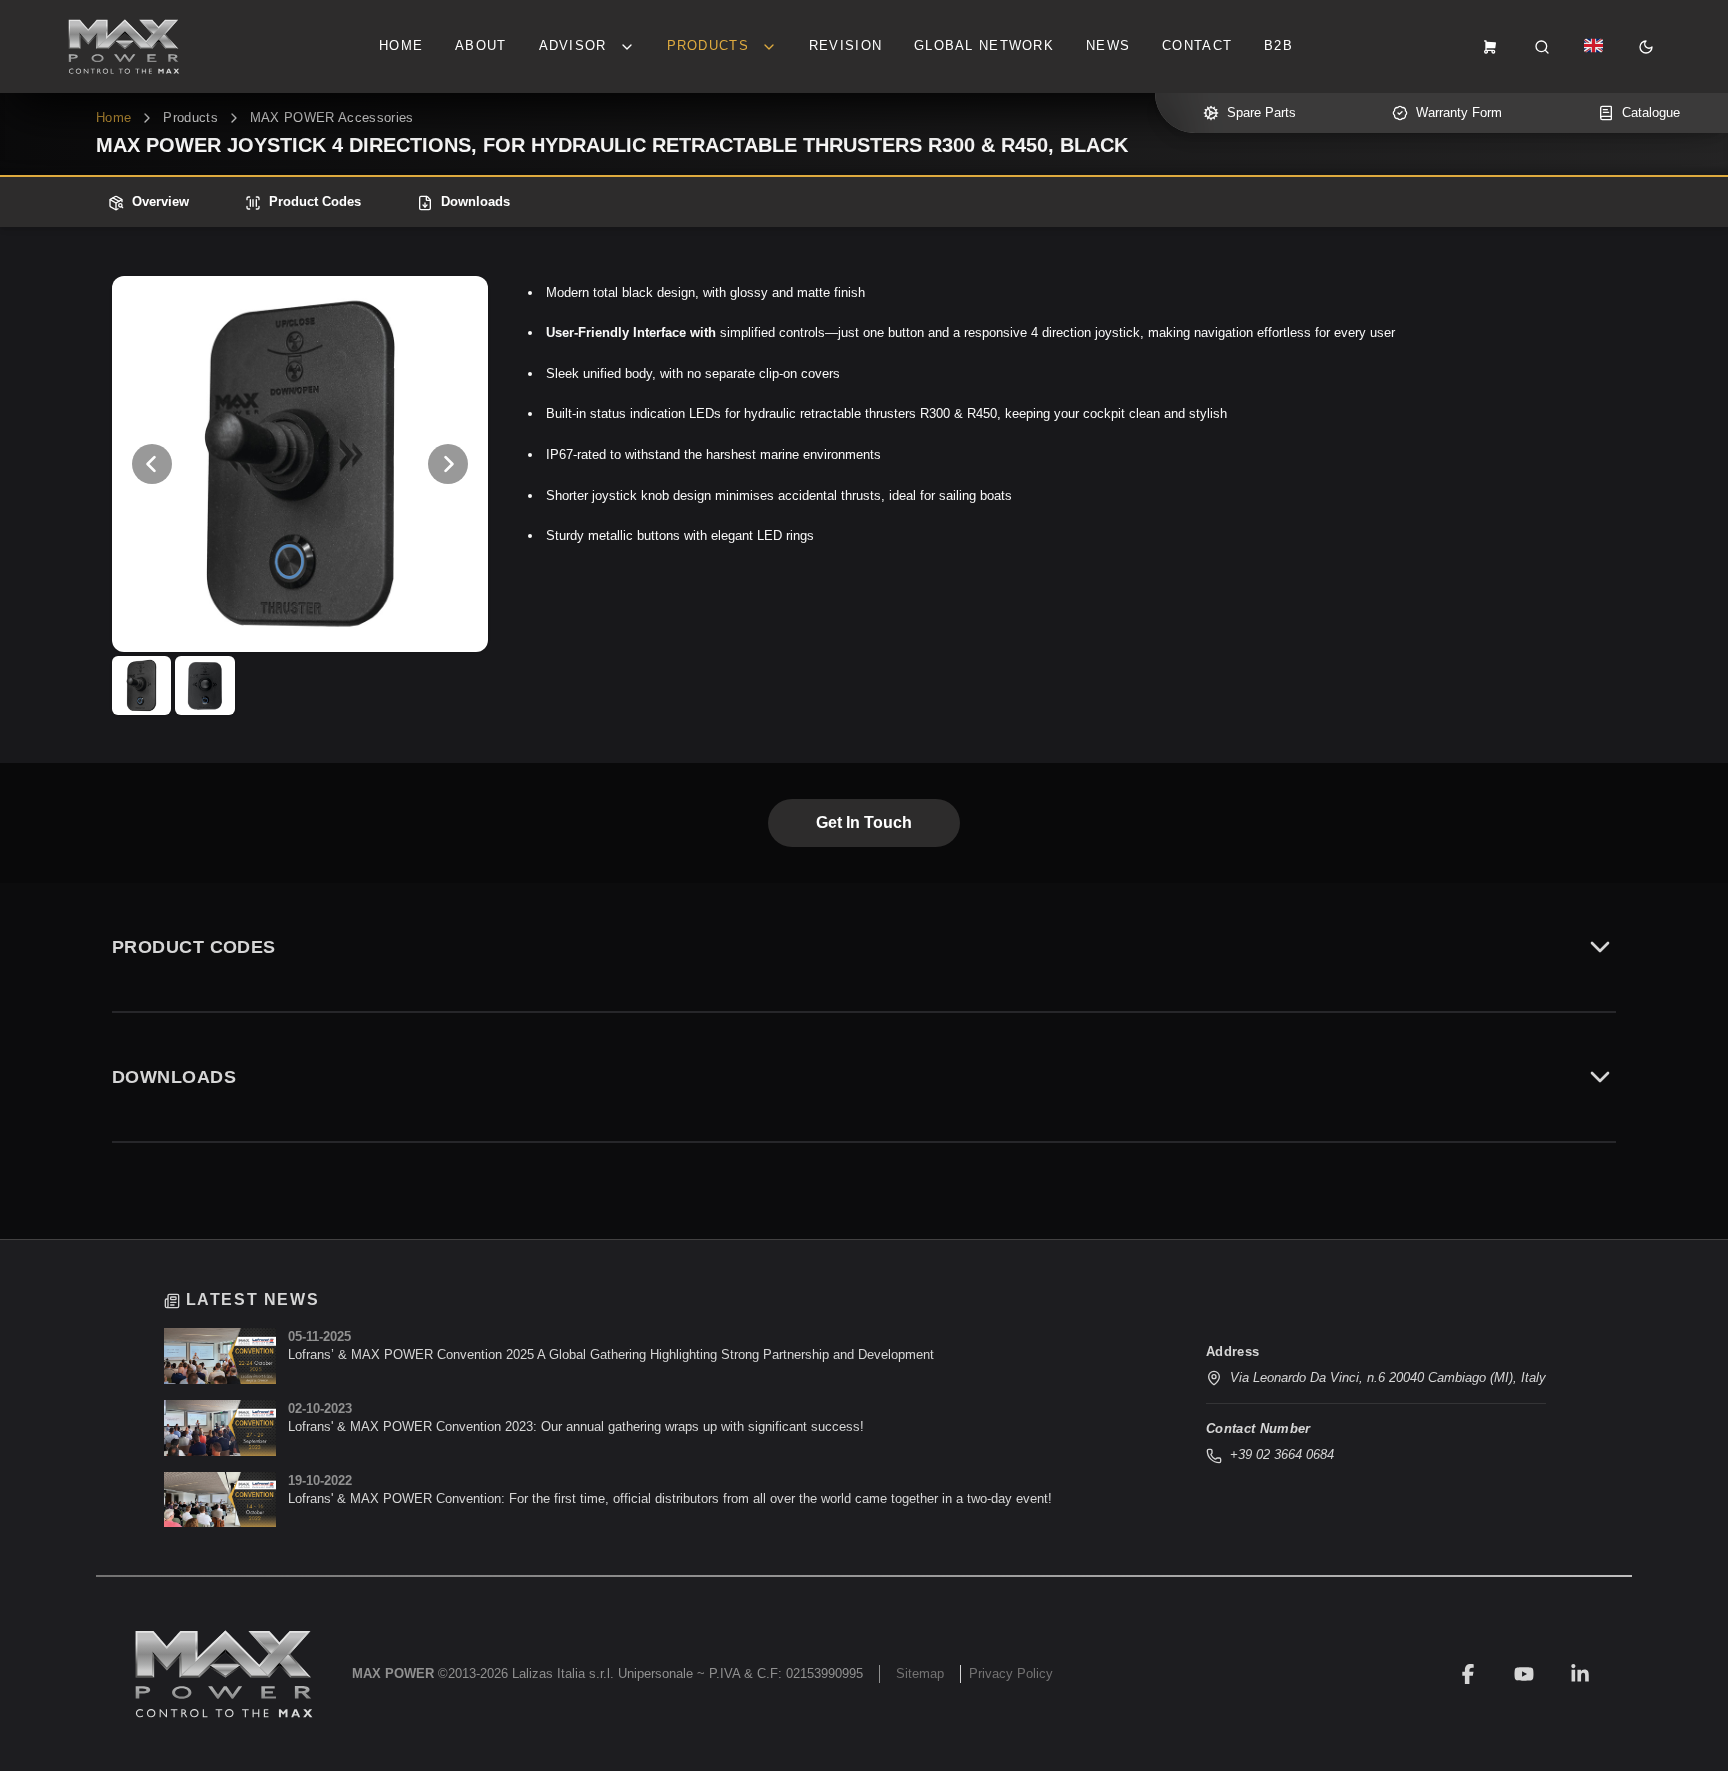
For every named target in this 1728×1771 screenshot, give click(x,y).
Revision (845, 45)
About (480, 45)
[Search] (1542, 47)
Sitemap (920, 1673)
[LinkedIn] (1580, 1674)
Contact (1197, 45)
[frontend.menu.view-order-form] (1490, 47)
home (113, 117)
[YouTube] (1524, 1674)
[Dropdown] (1594, 47)
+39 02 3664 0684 (1282, 1454)
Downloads (475, 201)
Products (190, 117)
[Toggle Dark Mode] (1646, 47)
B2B (1278, 45)
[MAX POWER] (224, 1674)
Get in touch (864, 822)
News (1108, 45)
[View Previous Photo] (152, 464)
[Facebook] (1468, 1674)
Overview (160, 201)
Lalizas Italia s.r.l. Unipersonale (602, 1673)
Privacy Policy (1011, 1673)
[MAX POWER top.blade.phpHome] (124, 46)
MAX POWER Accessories (332, 117)
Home (401, 45)
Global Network (984, 45)
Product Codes (315, 201)
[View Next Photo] (448, 464)
